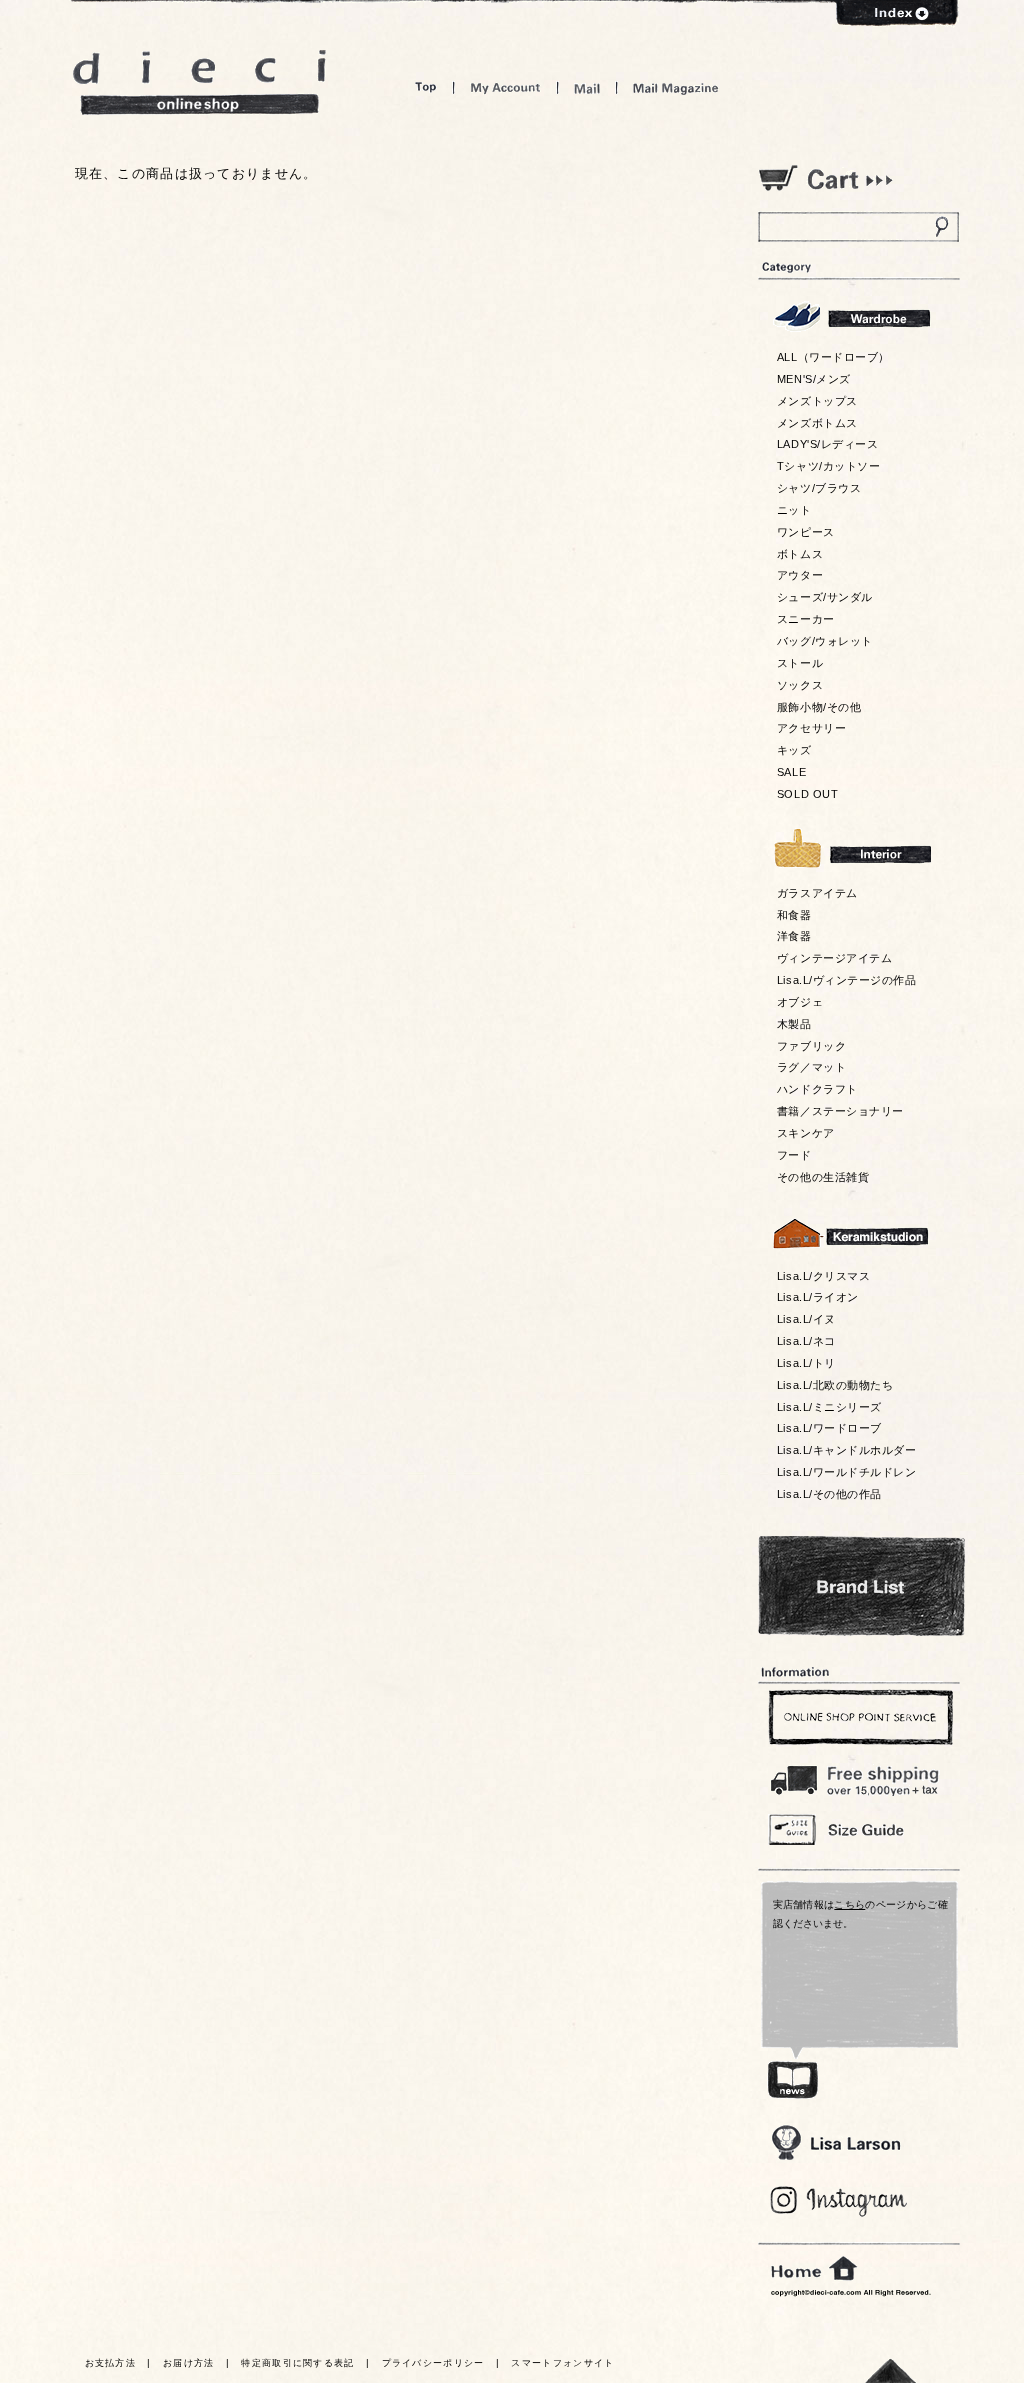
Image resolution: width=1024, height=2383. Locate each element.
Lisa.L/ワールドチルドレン (846, 1472)
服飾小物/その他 (819, 707)
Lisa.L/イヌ (806, 1319)
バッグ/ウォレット (825, 641)
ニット (794, 510)
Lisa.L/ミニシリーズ (829, 1407)
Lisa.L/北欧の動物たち (835, 1385)
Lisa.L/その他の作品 (829, 1494)
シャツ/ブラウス (819, 488)
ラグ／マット (811, 1067)
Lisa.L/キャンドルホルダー (846, 1450)
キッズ (794, 750)
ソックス (800, 685)
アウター (800, 575)
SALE (791, 772)
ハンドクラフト (817, 1089)
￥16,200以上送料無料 (858, 1776)
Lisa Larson (835, 2142)
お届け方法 (189, 2363)
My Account (505, 87)
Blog (839, 2201)
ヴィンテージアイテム (834, 958)
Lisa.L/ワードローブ (829, 1428)
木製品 (794, 1024)
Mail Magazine (676, 87)
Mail (587, 87)
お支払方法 (111, 2363)
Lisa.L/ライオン (818, 1297)
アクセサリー (811, 728)
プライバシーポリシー (433, 2363)
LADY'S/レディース (827, 444)
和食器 (794, 915)
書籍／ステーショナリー (840, 1111)
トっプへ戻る (891, 2370)
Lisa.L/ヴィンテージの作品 (846, 980)
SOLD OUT (807, 794)
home (814, 2269)
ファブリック (811, 1046)
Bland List (861, 1586)
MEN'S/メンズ (814, 379)
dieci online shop (200, 82)
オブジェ (800, 1002)
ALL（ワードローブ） (833, 357)
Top (426, 87)
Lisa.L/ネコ (806, 1341)
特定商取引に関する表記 (297, 2363)
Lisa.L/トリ (806, 1363)
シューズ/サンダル (825, 597)
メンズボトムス (817, 423)
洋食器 (794, 936)
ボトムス (800, 554)
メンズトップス (817, 401)
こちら (849, 1904)
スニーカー (806, 619)
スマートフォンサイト (562, 2363)
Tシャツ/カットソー (828, 466)
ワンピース (806, 532)
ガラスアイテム (817, 893)
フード (794, 1155)
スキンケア (806, 1133)
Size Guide (858, 1828)
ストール (800, 663)
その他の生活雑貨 (823, 1177)
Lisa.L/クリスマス (823, 1276)
